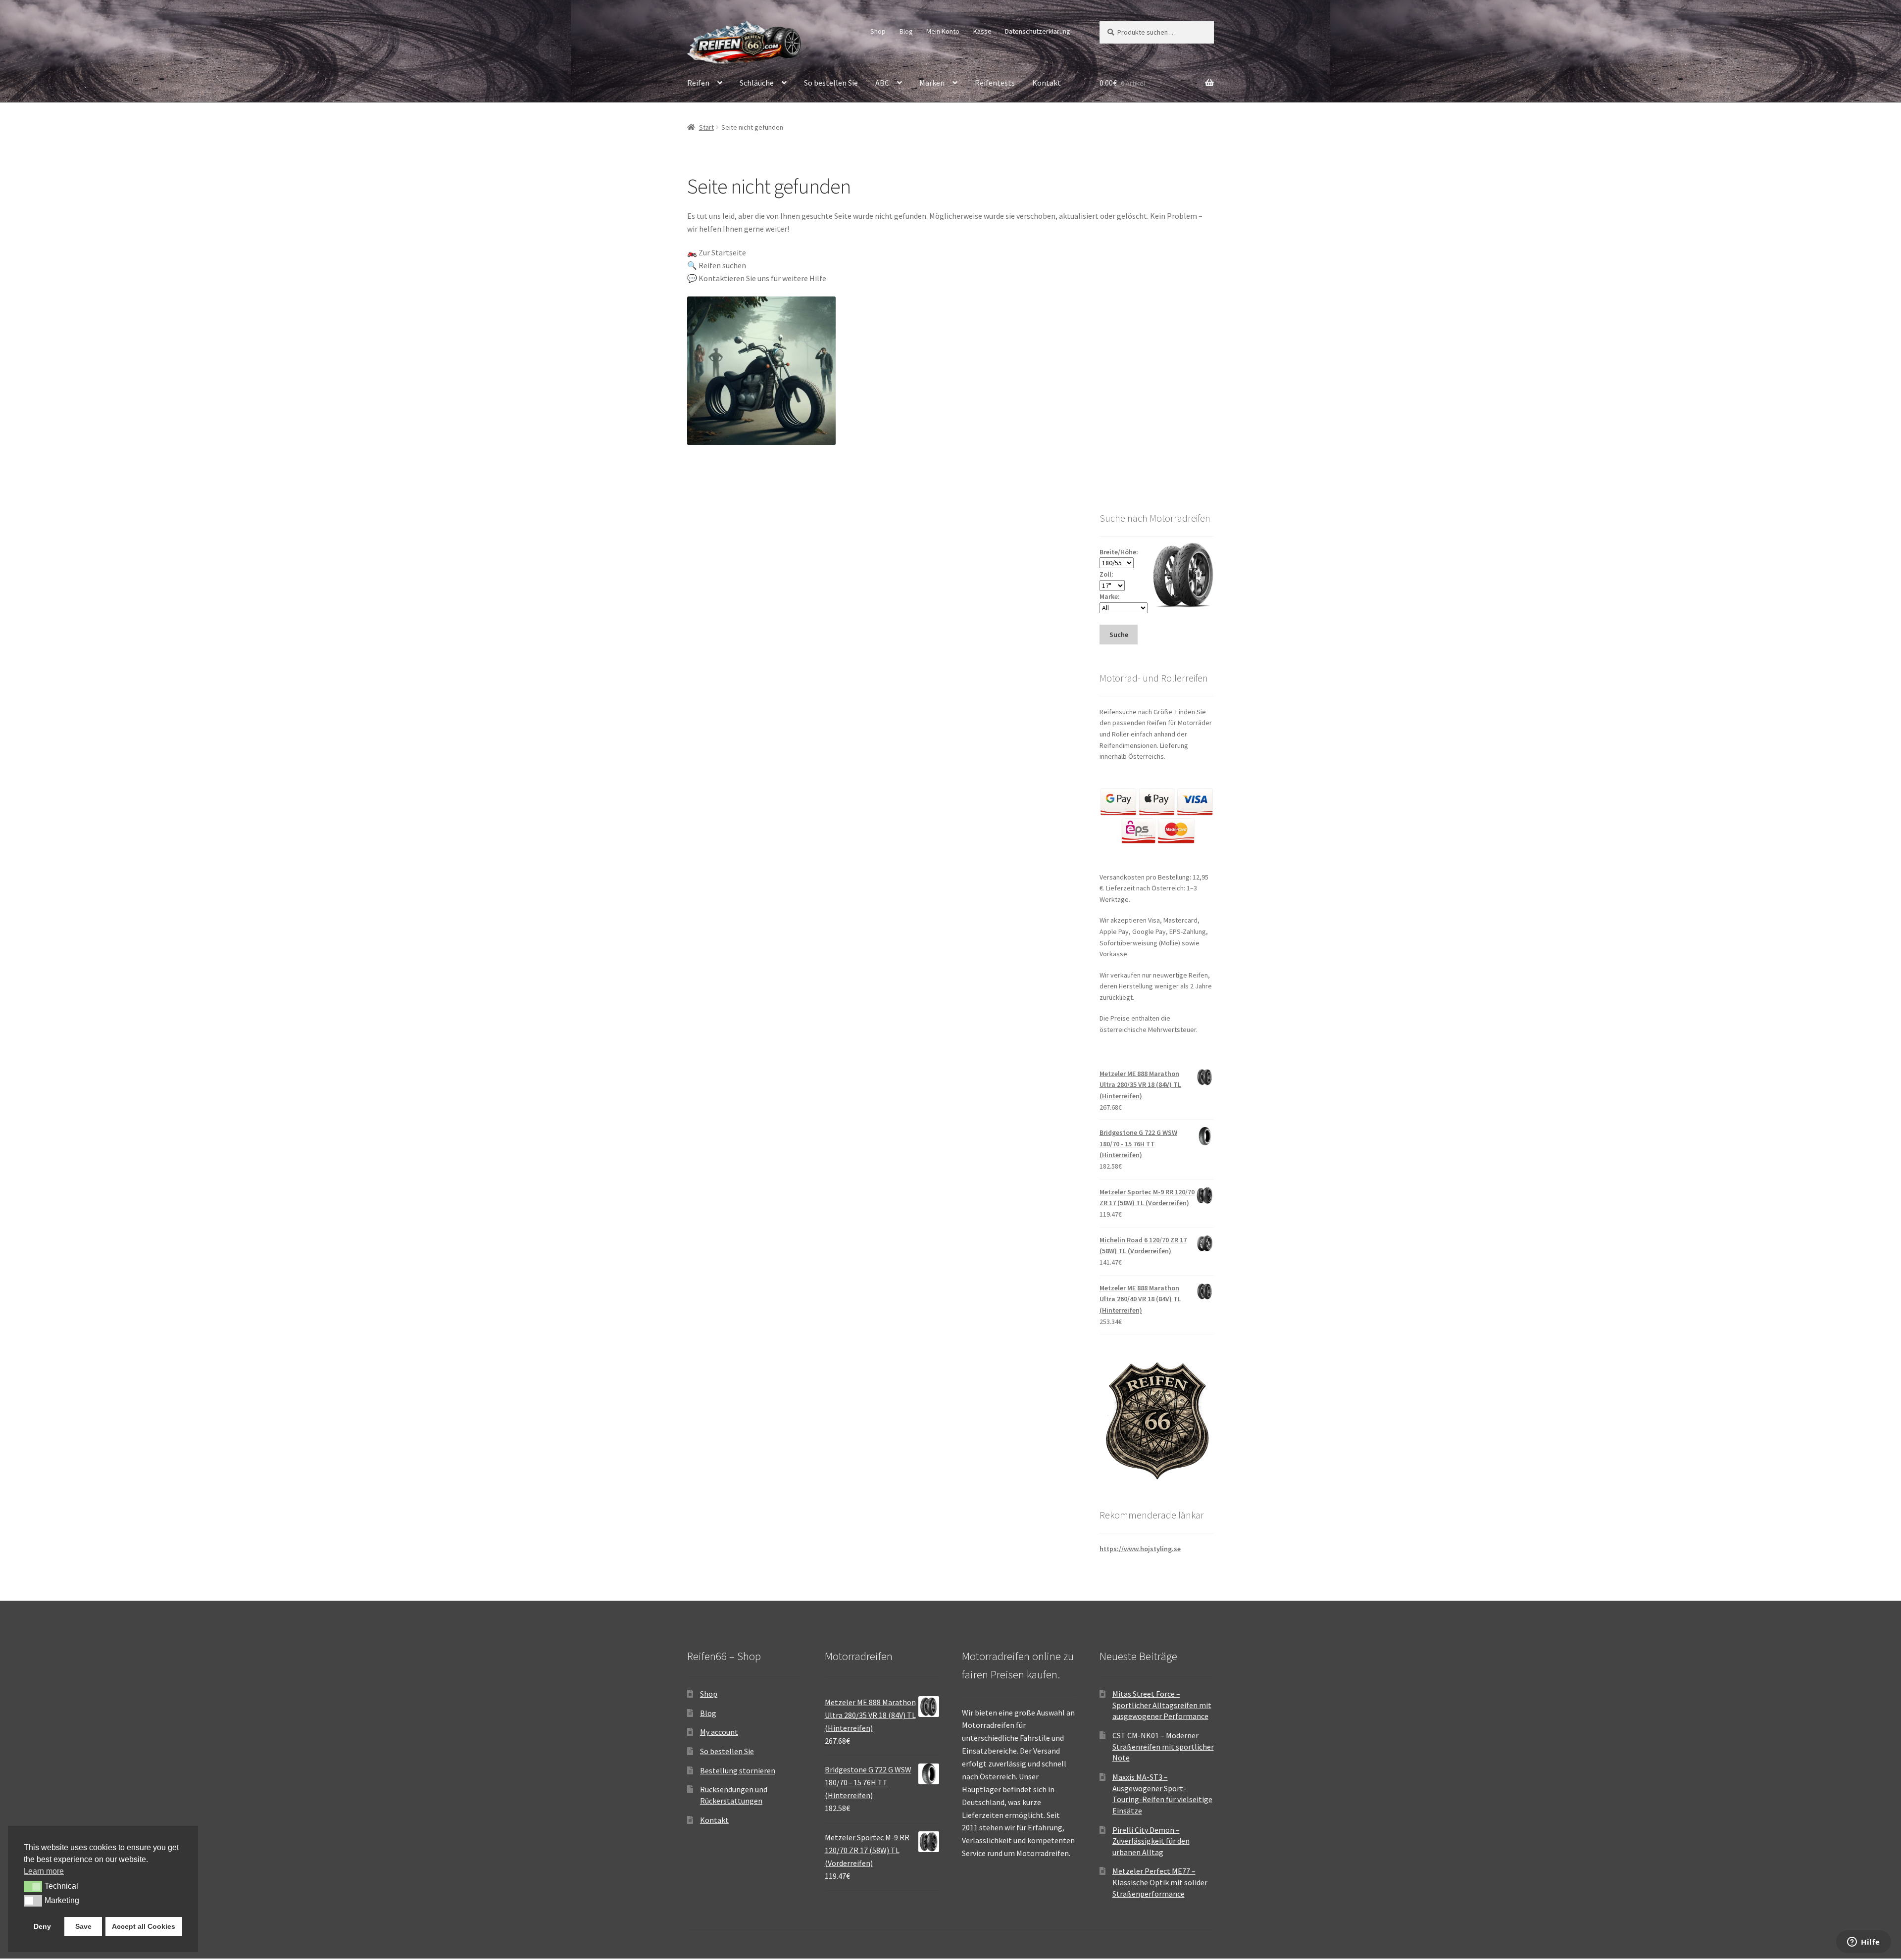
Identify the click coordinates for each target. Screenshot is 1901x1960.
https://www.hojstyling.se (1140, 1549)
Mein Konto (943, 31)
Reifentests (995, 83)
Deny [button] (42, 1926)
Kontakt (1047, 83)
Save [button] (83, 1926)
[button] (33, 1886)
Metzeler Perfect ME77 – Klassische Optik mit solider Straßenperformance (1160, 1882)
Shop (878, 31)
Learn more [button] (44, 1871)
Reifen (698, 83)
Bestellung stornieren (738, 1770)
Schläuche (757, 83)
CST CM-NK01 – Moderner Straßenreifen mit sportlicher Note (1163, 1746)
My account (719, 1732)
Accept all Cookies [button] (144, 1926)
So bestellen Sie (831, 83)
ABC (882, 83)
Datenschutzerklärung (1038, 31)
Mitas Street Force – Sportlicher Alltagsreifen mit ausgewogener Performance (1162, 1705)
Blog (906, 31)
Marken (932, 83)
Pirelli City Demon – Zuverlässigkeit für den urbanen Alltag (1151, 1841)
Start (706, 127)
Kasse (982, 31)
